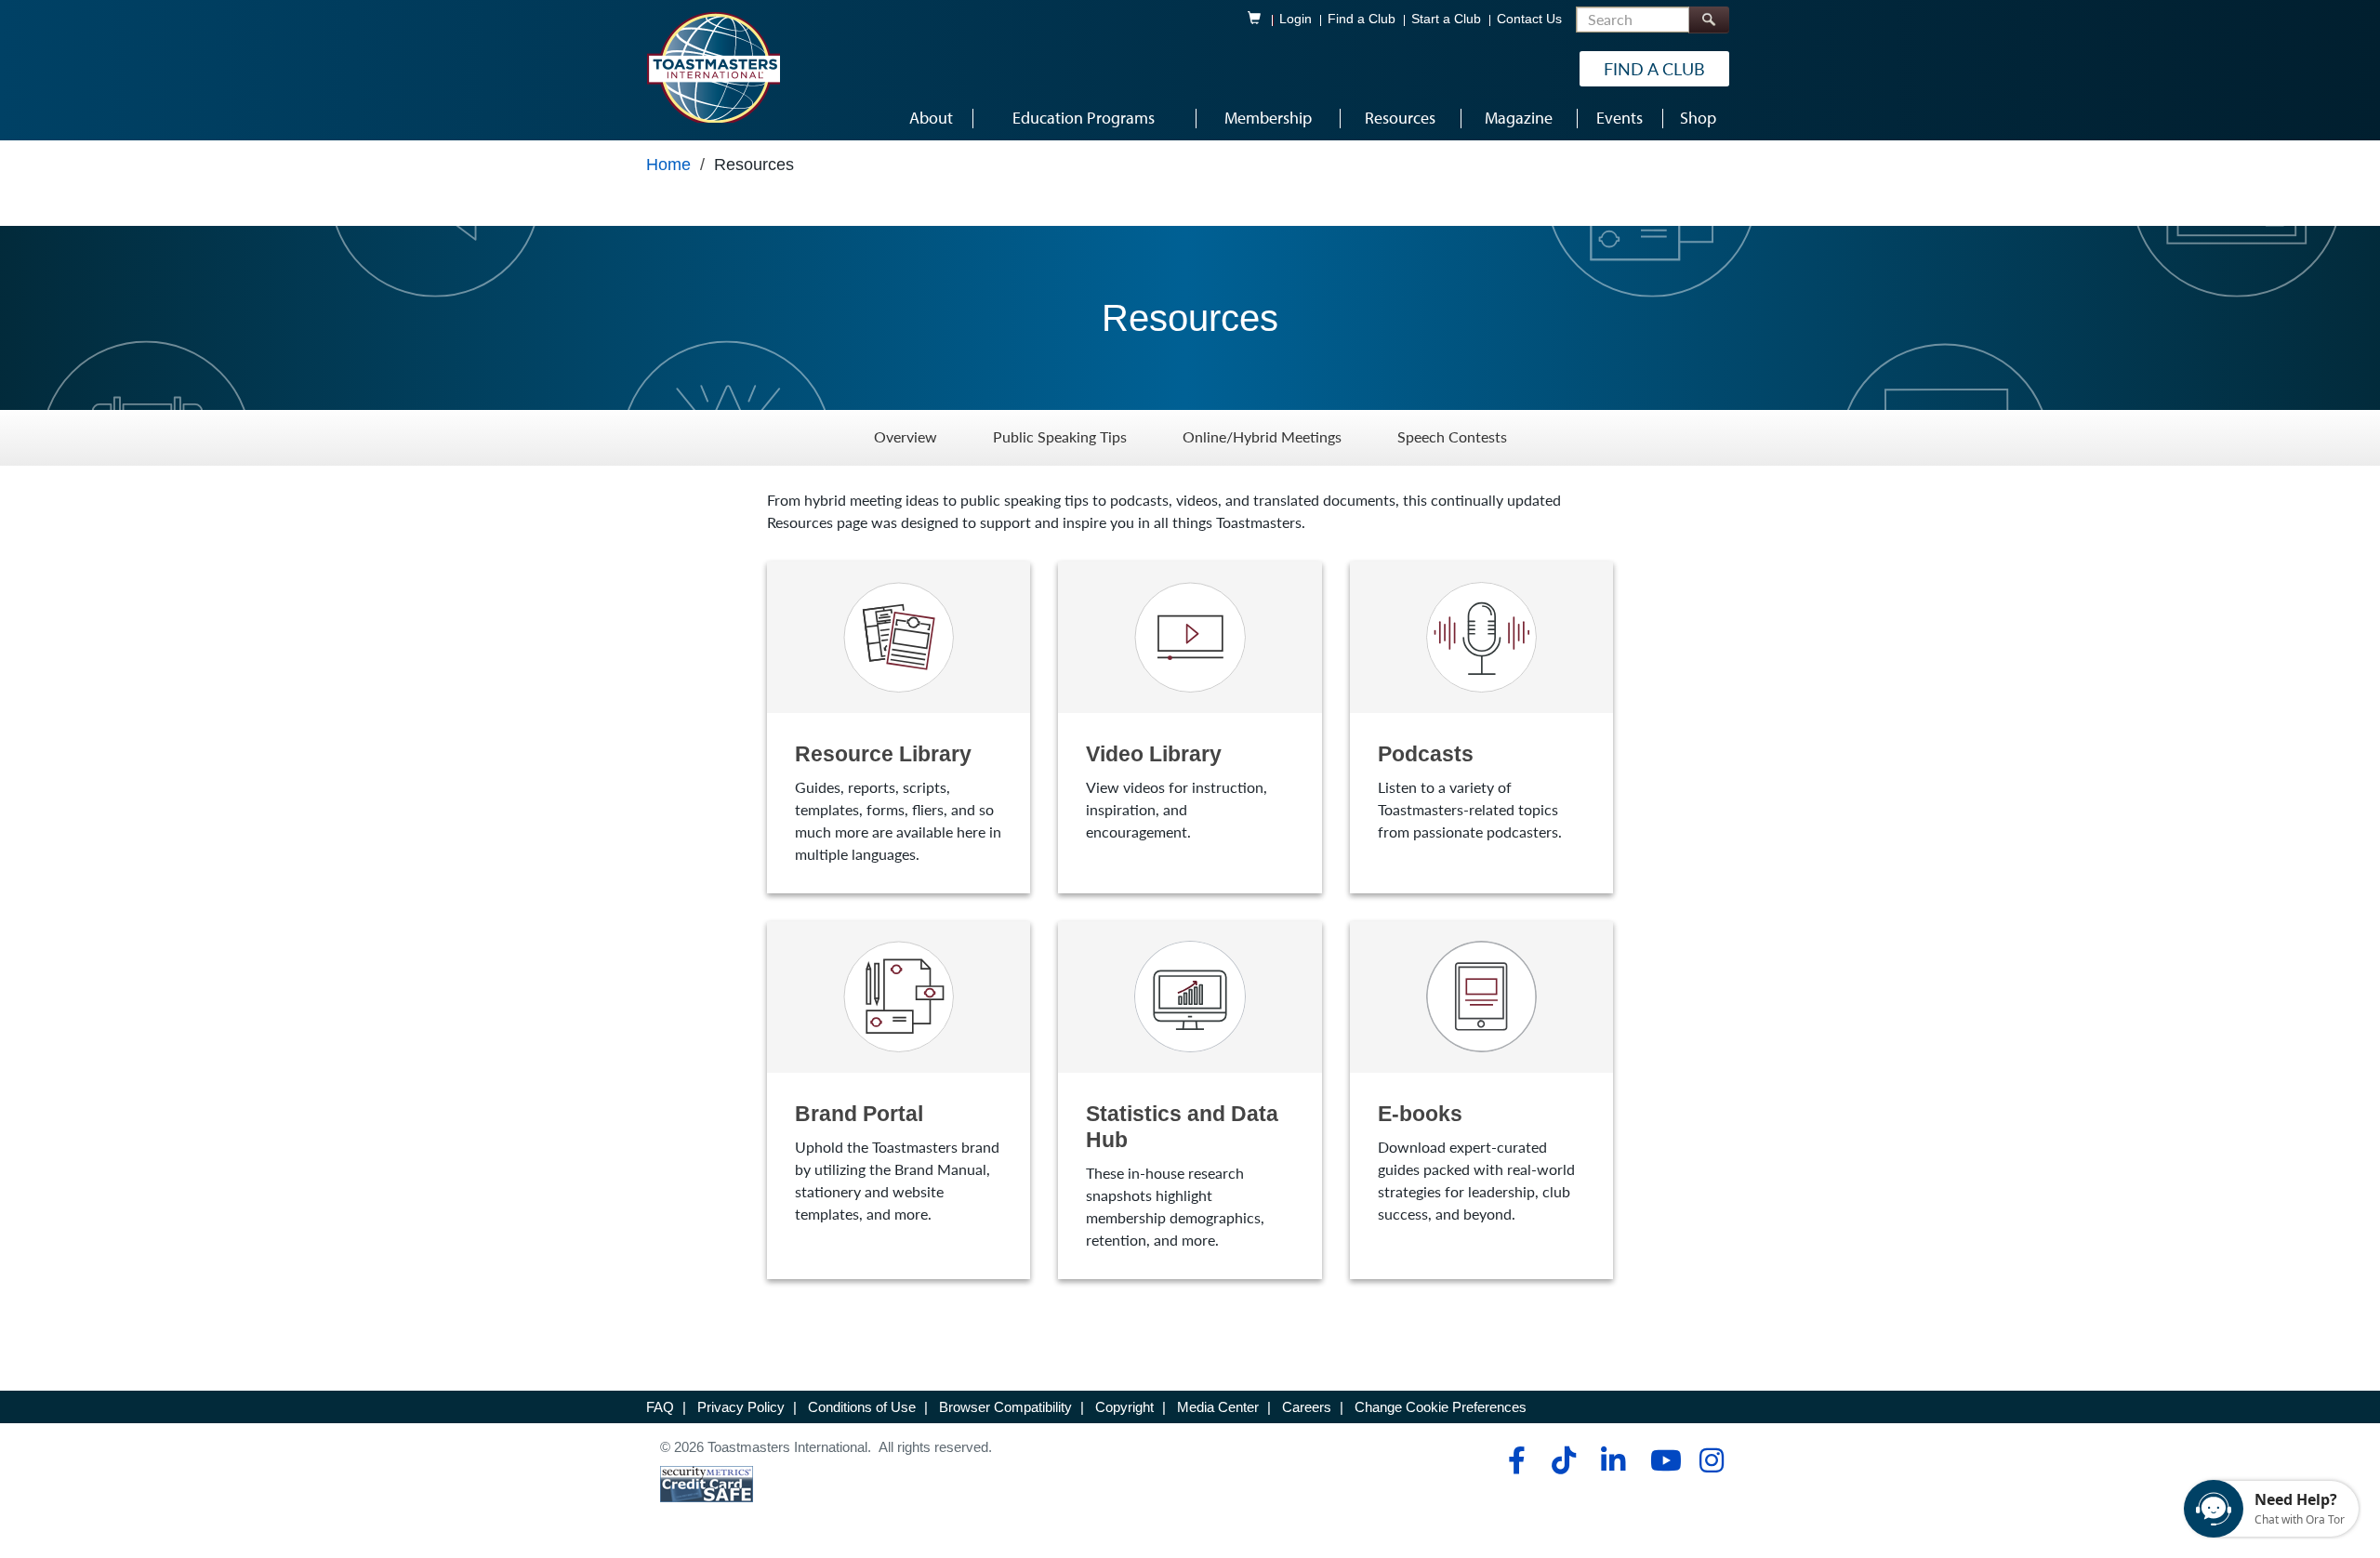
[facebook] (1514, 1460)
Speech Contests (1452, 437)
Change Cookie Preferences (1441, 1407)
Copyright (1124, 1407)
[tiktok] (1563, 1460)
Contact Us (1529, 19)
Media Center (1218, 1407)
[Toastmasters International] (713, 67)
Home (668, 165)
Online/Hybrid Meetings (1262, 437)
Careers (1307, 1407)
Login (1296, 19)
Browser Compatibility (1005, 1407)
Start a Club (1446, 19)
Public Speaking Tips (1060, 437)
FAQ (660, 1407)
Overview (906, 437)
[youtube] (1662, 1460)
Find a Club (1362, 19)
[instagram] (1711, 1460)
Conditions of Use (862, 1407)
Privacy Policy (741, 1407)
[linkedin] (1613, 1460)
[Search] (1709, 20)
